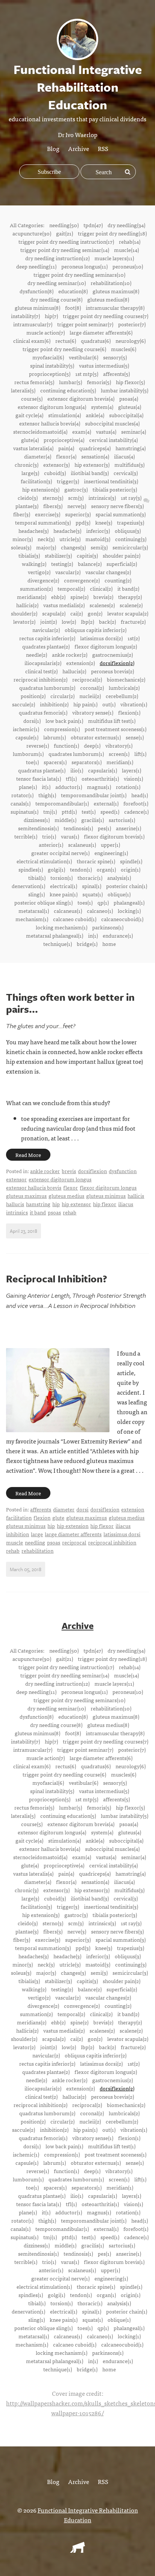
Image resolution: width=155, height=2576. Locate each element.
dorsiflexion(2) (117, 663)
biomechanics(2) (126, 679)
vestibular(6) (84, 357)
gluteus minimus (106, 1196)
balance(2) (90, 564)
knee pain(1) (64, 894)
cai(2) (77, 613)
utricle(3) (70, 539)
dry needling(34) (126, 225)
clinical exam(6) (32, 341)
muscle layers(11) (114, 258)
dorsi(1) (32, 721)
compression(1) (62, 729)
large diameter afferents (73, 1534)
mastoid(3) (98, 539)
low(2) (69, 621)
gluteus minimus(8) (37, 308)
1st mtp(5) (87, 374)
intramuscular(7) (33, 324)
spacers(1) (55, 762)
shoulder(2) (24, 613)
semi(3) (99, 547)
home (109, 944)
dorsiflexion (92, 1171)
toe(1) (32, 762)
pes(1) (104, 828)
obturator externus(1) (96, 737)
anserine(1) (128, 828)
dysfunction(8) (36, 291)
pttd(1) (69, 811)
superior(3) (78, 514)
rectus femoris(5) (34, 382)
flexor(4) (66, 456)
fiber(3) (22, 514)
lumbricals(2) (124, 688)
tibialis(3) (29, 555)
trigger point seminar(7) (85, 324)
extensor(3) (56, 465)
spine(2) (79, 597)
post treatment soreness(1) (115, 729)
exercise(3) (48, 514)
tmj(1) (50, 811)
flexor (71, 1187)
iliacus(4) (124, 456)
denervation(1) (28, 886)
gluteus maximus (26, 1196)
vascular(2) (68, 572)
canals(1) (21, 803)
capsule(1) (27, 737)
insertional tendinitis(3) (111, 481)
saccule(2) (24, 704)
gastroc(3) (76, 489)
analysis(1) (119, 878)
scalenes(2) (102, 605)
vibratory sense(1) (93, 712)
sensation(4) (95, 456)
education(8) (73, 291)
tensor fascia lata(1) (39, 778)
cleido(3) (28, 498)
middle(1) (65, 820)
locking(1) (129, 911)
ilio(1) (77, 770)
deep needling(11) (36, 266)
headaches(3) (33, 531)
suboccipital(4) (126, 415)
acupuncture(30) (32, 233)
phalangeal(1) (129, 902)
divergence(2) (43, 580)
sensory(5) (115, 357)
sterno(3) (53, 498)
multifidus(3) (129, 465)
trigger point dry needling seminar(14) (65, 250)
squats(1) (93, 894)
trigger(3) (68, 481)
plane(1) (28, 787)
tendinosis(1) (78, 828)
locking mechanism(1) (62, 927)
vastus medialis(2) (64, 605)
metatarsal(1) (34, 911)
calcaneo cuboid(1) (75, 919)
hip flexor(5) (130, 382)
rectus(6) (66, 341)
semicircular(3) (130, 547)
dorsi (82, 1509)
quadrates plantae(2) (46, 646)
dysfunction (123, 1171)
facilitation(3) (36, 481)
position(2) (33, 696)
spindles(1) (31, 869)
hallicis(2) (27, 605)
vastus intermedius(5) (104, 365)
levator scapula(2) (128, 613)
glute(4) (30, 440)
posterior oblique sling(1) (43, 902)
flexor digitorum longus (108, 1187)
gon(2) (95, 613)
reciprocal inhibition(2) (40, 679)
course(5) (32, 398)
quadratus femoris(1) (43, 712)
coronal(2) (92, 688)
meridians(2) (32, 597)
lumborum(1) (28, 754)
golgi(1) (56, 869)
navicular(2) (46, 630)
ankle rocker (45, 1171)
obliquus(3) (128, 531)
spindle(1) (131, 861)
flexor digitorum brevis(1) (114, 836)
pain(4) (66, 448)
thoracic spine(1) (96, 861)
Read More (28, 1155)
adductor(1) (69, 787)
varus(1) (70, 836)
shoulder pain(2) (122, 555)
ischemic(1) (26, 729)
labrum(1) (55, 737)
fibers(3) (53, 506)
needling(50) (64, 225)
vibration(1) (134, 704)
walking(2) (34, 564)
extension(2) (81, 663)
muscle (14, 1542)
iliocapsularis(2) (43, 663)
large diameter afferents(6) (101, 332)
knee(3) (104, 522)
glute (58, 1517)
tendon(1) (81, 869)
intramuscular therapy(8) (115, 308)
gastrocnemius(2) (112, 655)
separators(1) (87, 762)
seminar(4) (134, 431)
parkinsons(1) (108, 927)
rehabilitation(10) (111, 283)
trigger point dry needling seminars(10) (79, 274)
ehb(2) (58, 597)
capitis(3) (87, 555)
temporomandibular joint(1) (94, 795)
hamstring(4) (131, 448)
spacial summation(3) (121, 514)
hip (56, 1204)
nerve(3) (77, 506)
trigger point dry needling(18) (112, 233)
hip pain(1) (85, 704)
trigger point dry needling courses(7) (106, 316)
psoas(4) (129, 398)
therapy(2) (130, 597)
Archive (79, 148)
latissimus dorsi (122, 1534)
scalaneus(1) (82, 845)
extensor (16, 1179)
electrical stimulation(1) (44, 861)
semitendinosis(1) (38, 828)
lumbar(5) (71, 382)
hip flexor (105, 1204)
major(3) (46, 547)
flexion (42, 1517)
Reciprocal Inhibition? (57, 1279)
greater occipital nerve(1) (60, 853)
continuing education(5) (68, 390)
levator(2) (24, 621)
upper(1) (110, 845)
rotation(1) (128, 787)
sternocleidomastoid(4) (40, 431)
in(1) (93, 935)
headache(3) (67, 531)
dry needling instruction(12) (57, 258)
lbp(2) (87, 621)
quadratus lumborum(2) (47, 688)
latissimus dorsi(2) (101, 638)
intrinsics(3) (102, 498)
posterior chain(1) (127, 886)
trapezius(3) (131, 522)
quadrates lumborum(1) (76, 754)
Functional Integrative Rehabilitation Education (88, 2515)
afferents (41, 1509)
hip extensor (76, 1204)
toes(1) (85, 902)
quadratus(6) (96, 341)
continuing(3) (131, 539)
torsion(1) (62, 878)
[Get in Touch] (146, 500)
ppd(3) (83, 522)
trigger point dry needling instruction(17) (66, 241)
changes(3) (73, 547)
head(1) (140, 795)
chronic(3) (27, 465)
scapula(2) (54, 613)
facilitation (19, 1517)
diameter (64, 1509)
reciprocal (74, 1542)
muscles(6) (124, 349)
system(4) (102, 407)
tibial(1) (37, 878)
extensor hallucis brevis (34, 1187)
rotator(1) (22, 795)
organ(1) (106, 869)
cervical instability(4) (113, 440)
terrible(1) (26, 836)
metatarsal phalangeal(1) (55, 935)
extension (133, 1509)
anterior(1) (51, 845)
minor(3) (23, 539)
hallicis (136, 1196)
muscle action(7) (46, 332)
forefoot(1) (136, 803)
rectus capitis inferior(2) (47, 638)
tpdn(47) (93, 225)
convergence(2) (82, 580)
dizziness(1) (37, 820)
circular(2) (62, 696)
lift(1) (140, 754)
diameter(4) (38, 456)
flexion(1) (129, 712)
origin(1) (131, 869)
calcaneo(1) (100, 911)
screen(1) (119, 754)
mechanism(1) (32, 919)
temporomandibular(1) (62, 803)
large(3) (30, 473)
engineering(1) (111, 853)
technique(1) (58, 944)
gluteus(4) (130, 407)
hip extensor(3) (92, 465)
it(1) (46, 787)
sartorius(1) (122, 820)
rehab (70, 1212)
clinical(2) (101, 588)
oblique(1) (119, 894)
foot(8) (73, 308)
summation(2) (36, 588)
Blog (53, 148)
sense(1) (135, 737)
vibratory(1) (119, 745)
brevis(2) (103, 597)
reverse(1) (38, 745)
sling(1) (36, 894)
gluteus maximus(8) (116, 291)
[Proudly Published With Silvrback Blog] (77, 2550)
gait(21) (65, 233)
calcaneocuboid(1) (122, 919)
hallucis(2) (74, 671)
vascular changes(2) (108, 572)
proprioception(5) (50, 374)
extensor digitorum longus (60, 1179)
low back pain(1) (64, 721)
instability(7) (25, 316)
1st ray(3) (131, 498)
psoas (54, 1212)
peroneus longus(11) (84, 266)
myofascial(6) (48, 357)
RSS (103, 148)
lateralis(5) (23, 390)
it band (38, 1212)
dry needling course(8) (56, 299)
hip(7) (51, 316)
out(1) (109, 704)
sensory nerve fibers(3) (117, 506)
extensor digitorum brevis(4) (81, 398)
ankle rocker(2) (70, 655)
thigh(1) (47, 795)
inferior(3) (98, 531)
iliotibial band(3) (90, 473)
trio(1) (49, 836)
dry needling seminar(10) (57, 283)
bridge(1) (87, 944)
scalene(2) (131, 605)
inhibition (17, 1534)
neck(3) (46, 539)
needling (35, 1542)
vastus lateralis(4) (33, 448)
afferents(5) (116, 374)
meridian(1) (120, 762)
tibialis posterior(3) (115, 489)
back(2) (107, 621)
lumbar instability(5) (125, 390)
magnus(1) (99, 787)
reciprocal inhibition (112, 1542)
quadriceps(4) (95, 448)
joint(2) (49, 621)
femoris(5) (99, 382)
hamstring (38, 1204)
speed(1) (110, 811)
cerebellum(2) (122, 696)
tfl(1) (71, 778)
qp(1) (103, 902)
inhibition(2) (54, 704)
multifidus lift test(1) (112, 721)
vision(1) (133, 778)
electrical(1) (64, 886)
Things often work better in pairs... (70, 1003)
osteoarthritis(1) (100, 778)
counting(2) (118, 580)
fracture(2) (133, 621)
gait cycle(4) (29, 415)
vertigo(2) (39, 572)
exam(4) (82, 431)
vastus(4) (106, 431)
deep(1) (92, 745)
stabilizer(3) (58, 555)
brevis (69, 1171)
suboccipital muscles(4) (112, 423)
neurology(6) (131, 341)
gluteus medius (66, 1196)
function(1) (66, 745)
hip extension (73, 1526)
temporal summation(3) (43, 522)
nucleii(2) (90, 696)
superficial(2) (122, 564)
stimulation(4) (65, 415)
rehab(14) (130, 241)
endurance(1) (118, 935)
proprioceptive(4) (64, 440)
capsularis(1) (103, 770)
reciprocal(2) (87, 679)
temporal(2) (71, 588)
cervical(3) (126, 473)
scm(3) (76, 498)
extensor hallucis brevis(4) (50, 423)
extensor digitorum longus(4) (52, 407)
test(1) (89, 811)
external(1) (106, 803)
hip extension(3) (41, 489)
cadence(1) (136, 811)
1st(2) (134, 638)
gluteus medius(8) (108, 299)
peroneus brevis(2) (112, 671)
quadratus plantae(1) (42, 770)
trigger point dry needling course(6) (64, 349)
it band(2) (128, 588)
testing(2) (62, 564)
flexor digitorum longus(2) (106, 646)
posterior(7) (132, 324)
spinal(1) (92, 886)
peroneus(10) (128, 266)
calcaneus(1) (68, 911)
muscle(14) (126, 250)
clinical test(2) (41, 671)
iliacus (126, 1204)
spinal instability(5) (52, 365)
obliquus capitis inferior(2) (96, 630)
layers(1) (131, 770)
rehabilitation (37, 1550)
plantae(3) (27, 506)
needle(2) (36, 655)
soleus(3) (21, 547)
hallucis (15, 1204)
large (37, 1534)
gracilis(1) (93, 820)
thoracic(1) (90, 878)
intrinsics (17, 1212)
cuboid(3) (55, 473)
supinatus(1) (24, 811)
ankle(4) (95, 415)
